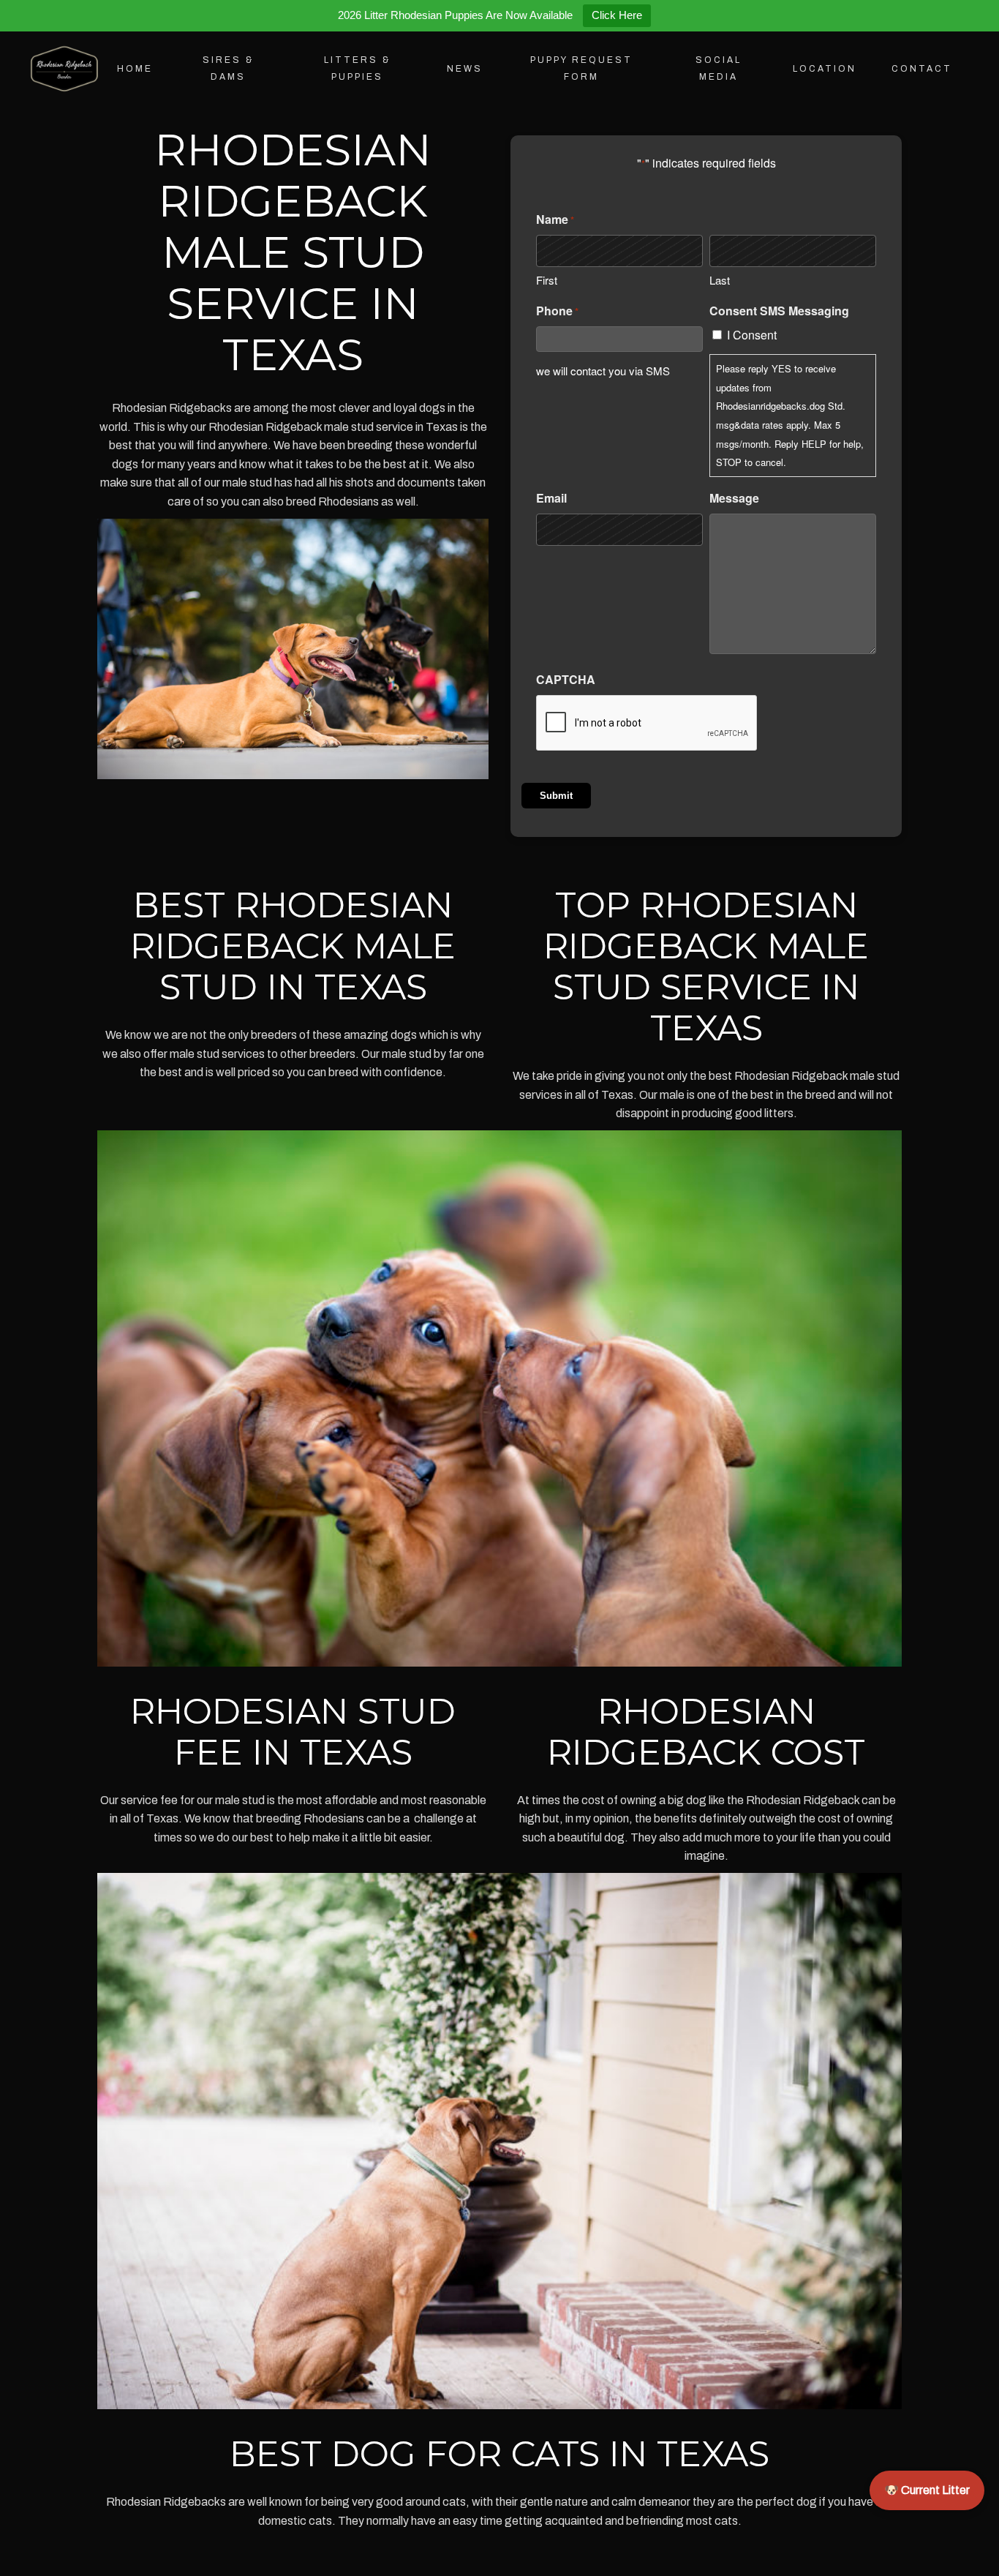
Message (734, 498)
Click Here (617, 15)
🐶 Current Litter (927, 2490)
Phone (557, 311)
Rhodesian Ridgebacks (172, 408)
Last (720, 280)
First (547, 280)
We (282, 445)
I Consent (752, 335)
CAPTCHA (566, 679)
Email (551, 498)
